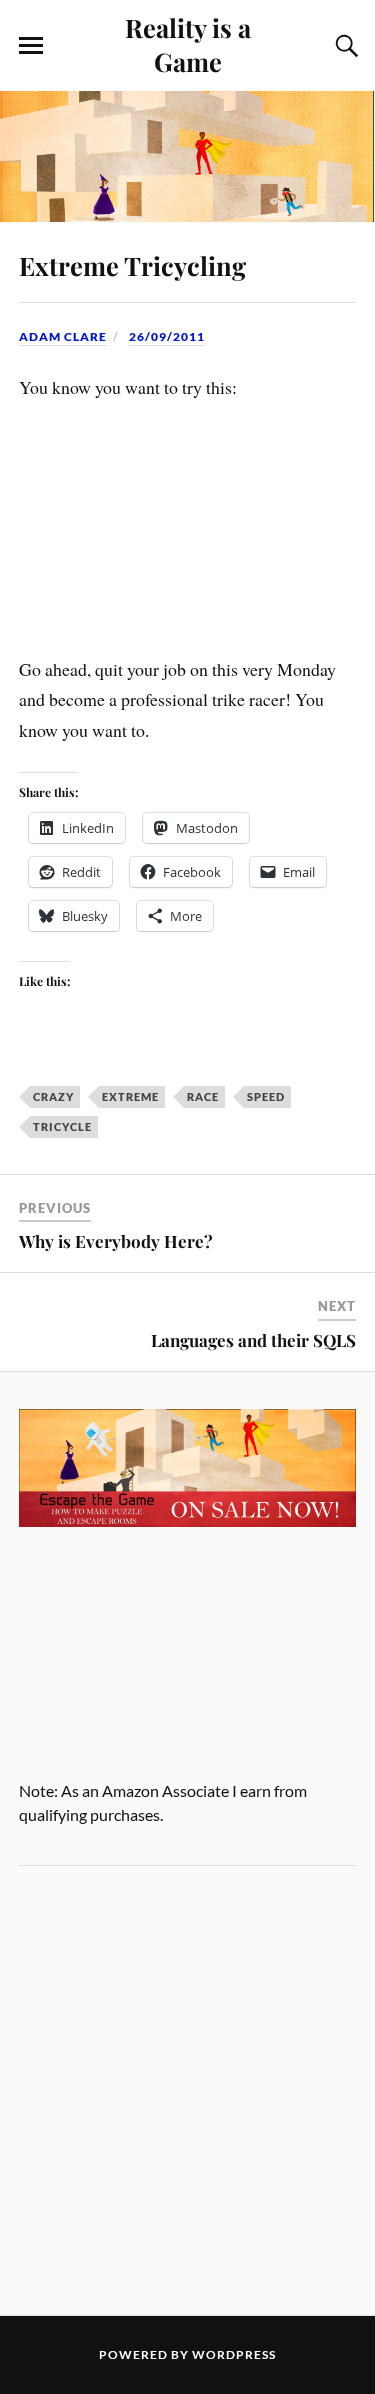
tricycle (62, 1126)
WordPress (234, 2354)
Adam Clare (63, 336)
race (203, 1096)
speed (266, 1096)
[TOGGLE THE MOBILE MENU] (31, 46)
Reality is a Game (188, 44)
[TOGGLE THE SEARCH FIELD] (344, 46)
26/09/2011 (167, 336)
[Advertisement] (187, 2090)
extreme (130, 1096)
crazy (53, 1096)
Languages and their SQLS (253, 1340)
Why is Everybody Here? (116, 1241)
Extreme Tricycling (132, 265)
